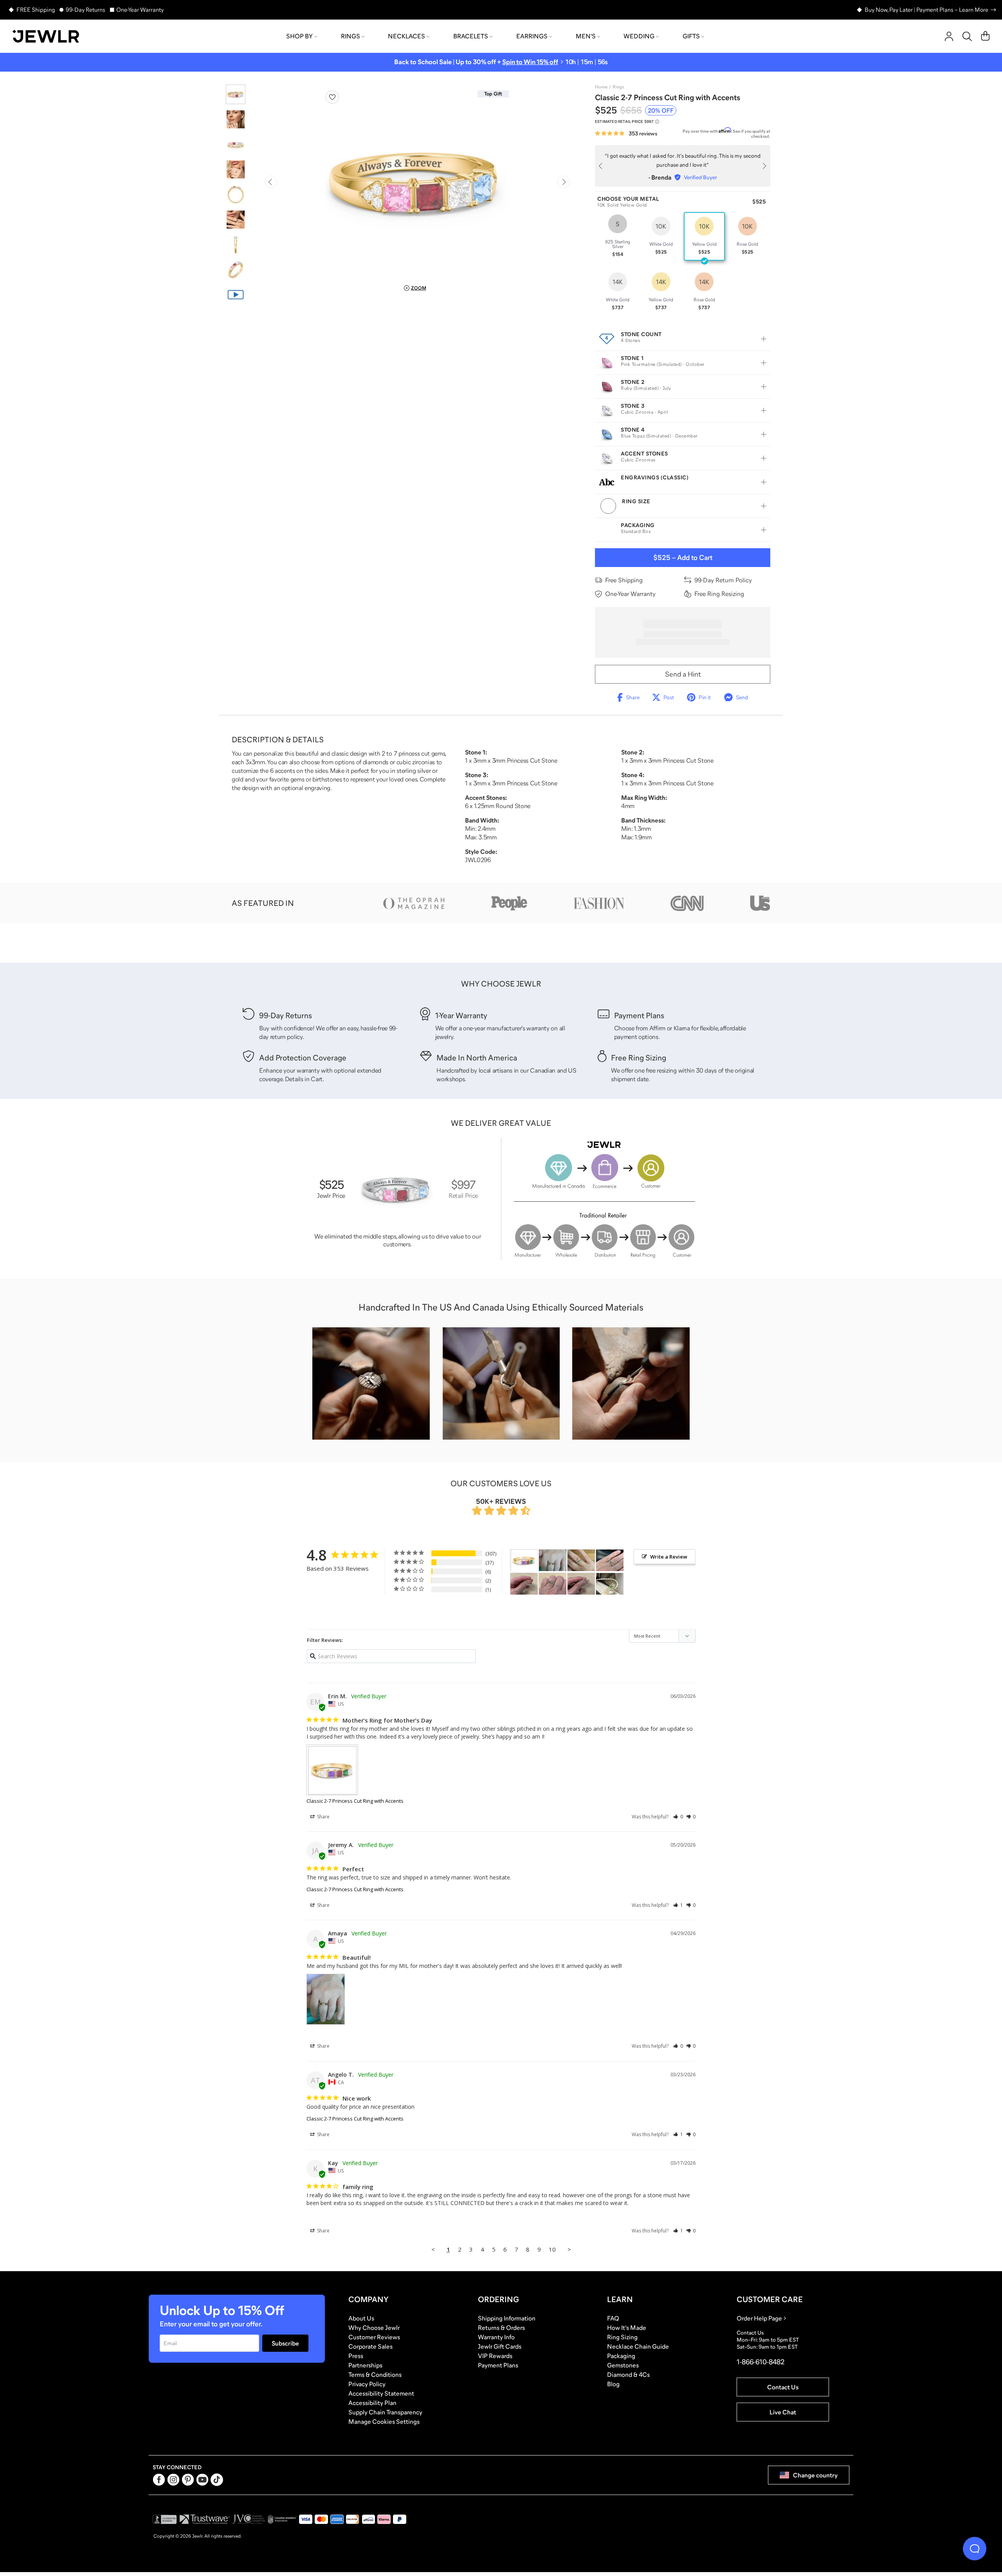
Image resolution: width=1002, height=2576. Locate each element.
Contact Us (783, 2387)
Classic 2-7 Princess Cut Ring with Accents (355, 1801)
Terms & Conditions (375, 2374)
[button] (678, 1817)
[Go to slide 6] (236, 220)
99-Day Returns (86, 10)
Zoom (419, 288)
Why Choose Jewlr (374, 2328)
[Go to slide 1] (236, 94)
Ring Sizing (622, 2337)
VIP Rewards (495, 2356)
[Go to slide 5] (236, 194)
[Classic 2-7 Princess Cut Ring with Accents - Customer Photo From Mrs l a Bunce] (581, 1560)
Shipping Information (507, 2318)
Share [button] (323, 1817)
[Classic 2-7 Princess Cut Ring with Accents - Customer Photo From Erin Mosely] (524, 1560)
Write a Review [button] (669, 1557)
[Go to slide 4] (236, 169)
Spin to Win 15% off (530, 62)
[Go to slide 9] (236, 295)
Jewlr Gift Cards (500, 2346)
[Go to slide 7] (236, 245)
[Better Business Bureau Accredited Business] (165, 2519)
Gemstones (623, 2365)
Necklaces (406, 36)
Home (601, 87)
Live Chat (783, 2412)
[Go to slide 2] (236, 119)
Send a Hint (683, 674)
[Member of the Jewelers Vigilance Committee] (249, 2519)
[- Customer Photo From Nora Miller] (610, 1560)
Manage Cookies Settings (384, 2421)
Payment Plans (498, 2365)
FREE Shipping (36, 10)
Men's (586, 36)
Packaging (621, 2356)
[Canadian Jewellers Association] (282, 2519)
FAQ (613, 2318)
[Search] (967, 36)
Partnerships (365, 2365)
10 (552, 2249)
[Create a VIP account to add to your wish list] (332, 97)
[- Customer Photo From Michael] (610, 1584)
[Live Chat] (975, 2549)
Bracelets (471, 36)
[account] (949, 36)
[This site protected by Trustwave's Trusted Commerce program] (205, 2519)
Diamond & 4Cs (628, 2374)
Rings (351, 36)
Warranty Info (496, 2337)
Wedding (639, 36)
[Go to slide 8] (236, 270)
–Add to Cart (683, 558)
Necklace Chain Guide (638, 2346)
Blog (613, 2384)
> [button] (569, 2249)
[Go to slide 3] (236, 144)
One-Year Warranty (140, 10)
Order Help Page (759, 2318)
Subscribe (285, 2343)
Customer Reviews (374, 2337)
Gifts (691, 36)
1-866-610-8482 (761, 2362)
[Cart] (985, 36)
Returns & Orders (501, 2328)
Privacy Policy (367, 2384)
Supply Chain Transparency (385, 2412)
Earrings (532, 36)
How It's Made (627, 2328)
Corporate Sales (370, 2346)
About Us (361, 2318)
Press (356, 2356)
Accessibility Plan (372, 2403)
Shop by (299, 36)
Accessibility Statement (381, 2393)
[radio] (618, 236)
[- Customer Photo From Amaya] (553, 1560)
